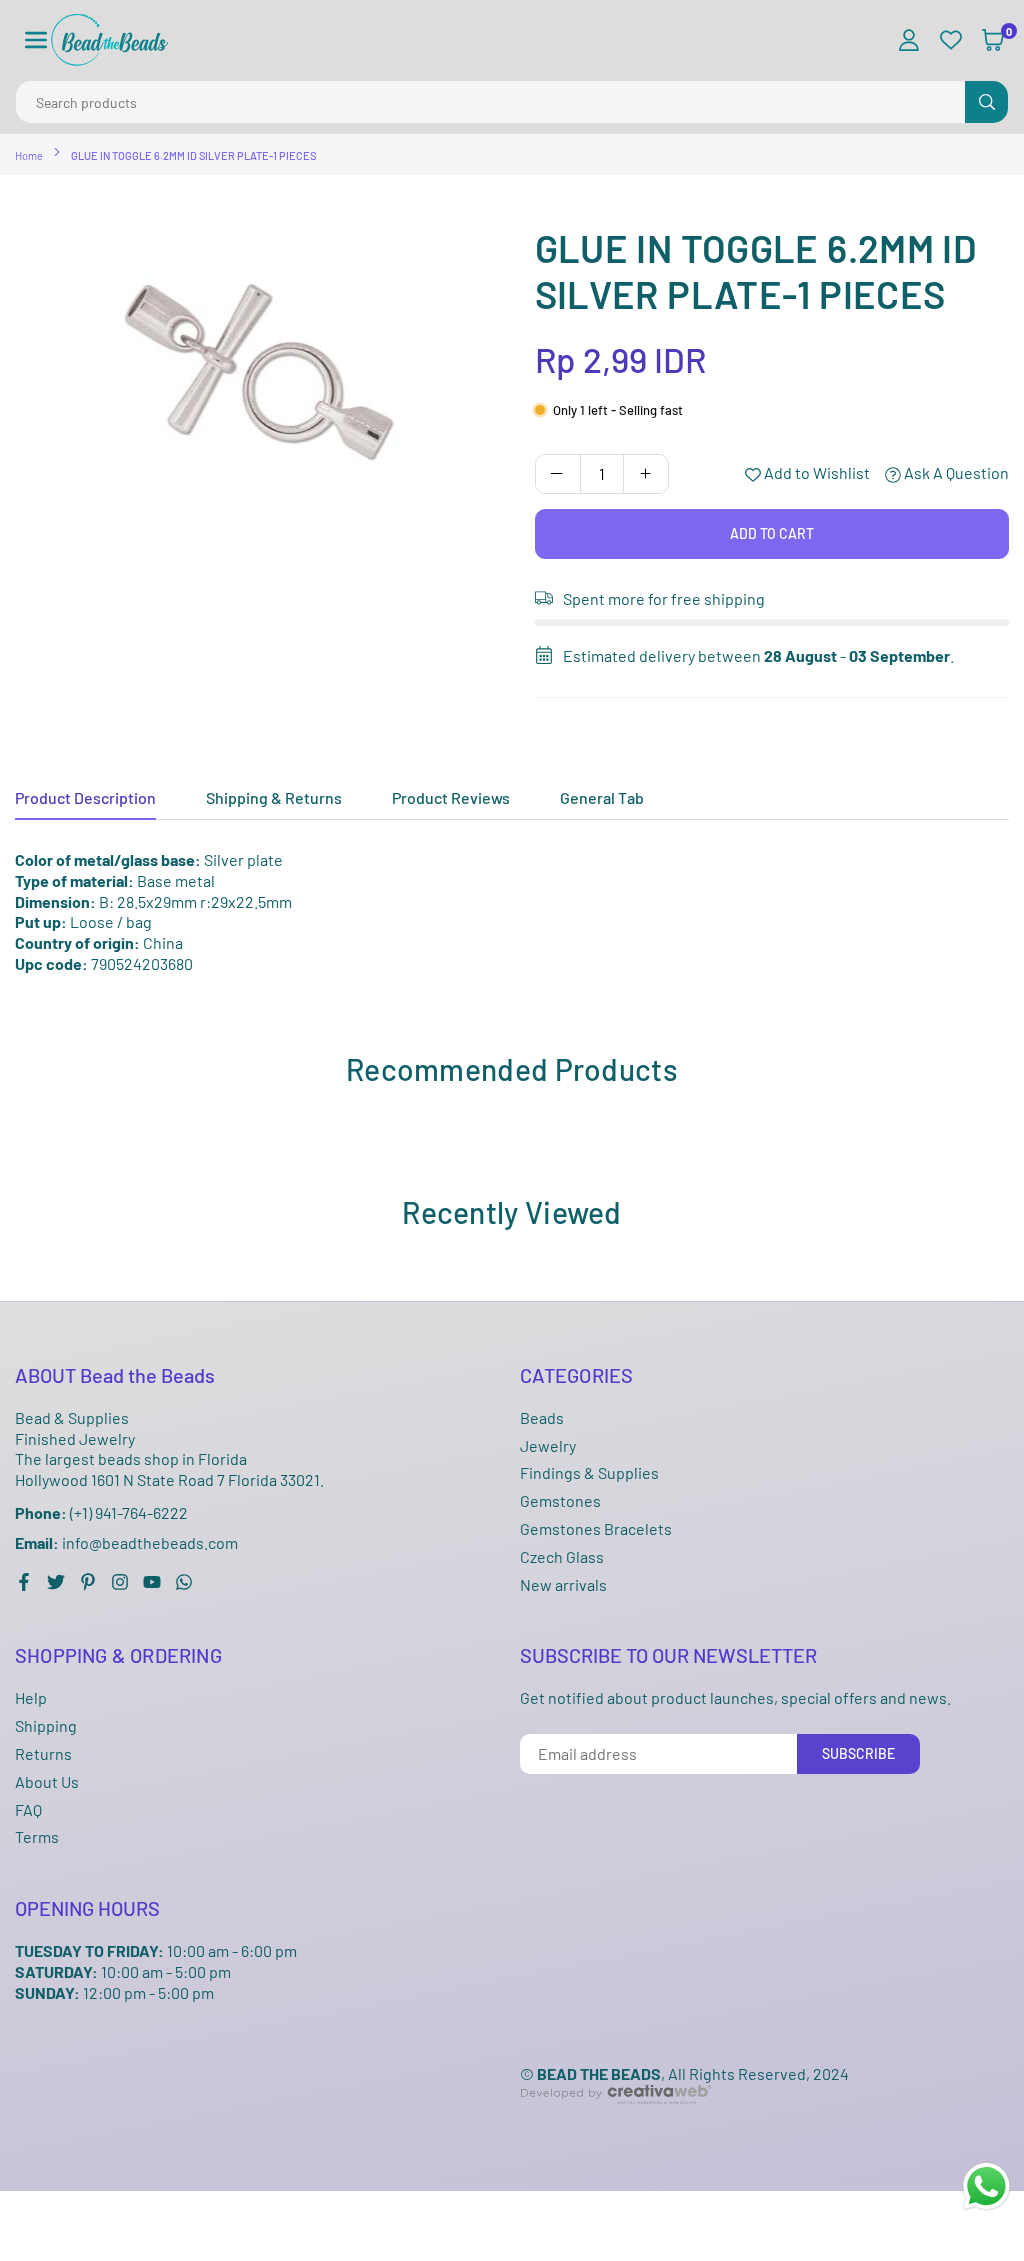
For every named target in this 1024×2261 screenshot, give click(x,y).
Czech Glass (562, 1556)
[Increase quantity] (646, 474)
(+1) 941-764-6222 (101, 1512)
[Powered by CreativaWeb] (616, 2119)
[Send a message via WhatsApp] (986, 2186)
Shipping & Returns (274, 797)
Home (29, 155)
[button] (36, 40)
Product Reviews (451, 797)
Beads (542, 1417)
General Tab (602, 797)
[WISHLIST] (951, 40)
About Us (47, 1781)
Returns (43, 1753)
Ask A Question (955, 472)
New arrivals (563, 1584)
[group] (260, 375)
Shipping (46, 1725)
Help (31, 1697)
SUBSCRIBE (858, 1753)
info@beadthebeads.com (126, 1543)
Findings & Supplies (589, 1472)
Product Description (85, 797)
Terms (37, 1836)
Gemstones (560, 1500)
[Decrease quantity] (558, 474)
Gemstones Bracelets (596, 1528)
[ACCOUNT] (909, 40)
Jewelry (548, 1445)
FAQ (28, 1809)
